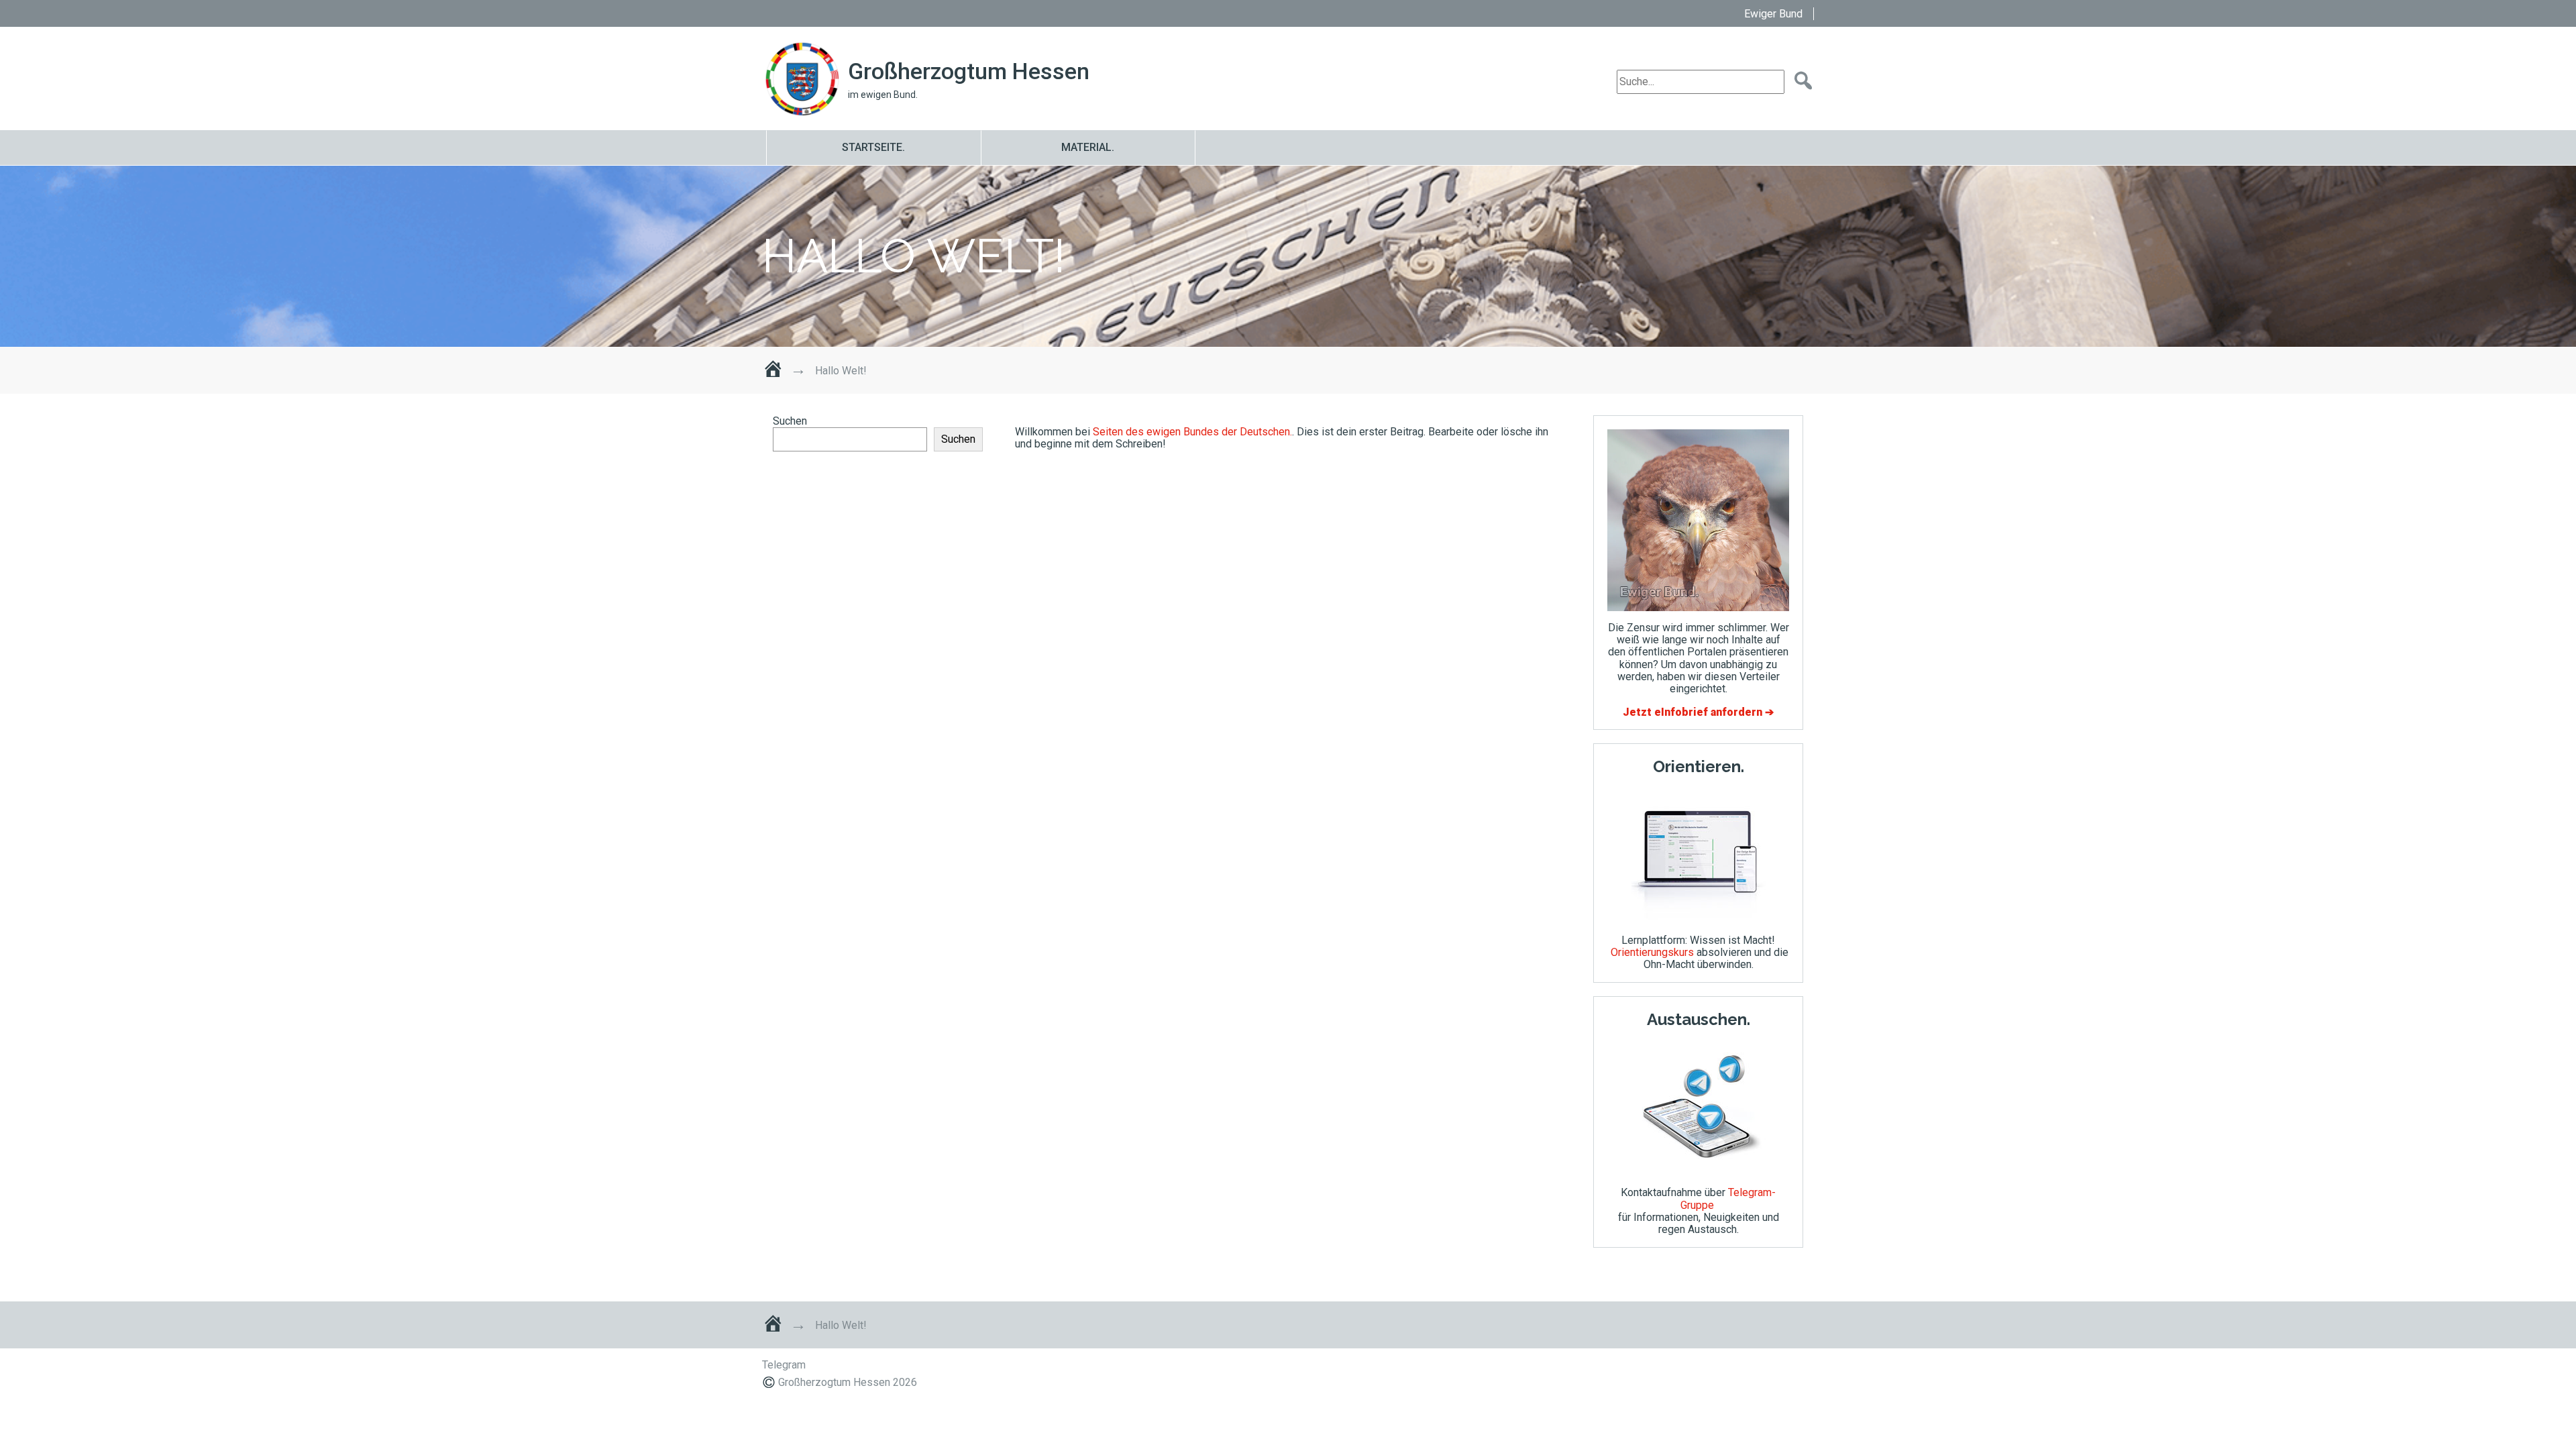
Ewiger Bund (1773, 14)
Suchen (790, 421)
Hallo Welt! (914, 256)
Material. (1088, 147)
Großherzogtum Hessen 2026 (848, 1382)
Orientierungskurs (1652, 952)
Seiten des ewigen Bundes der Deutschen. (1192, 432)
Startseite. (873, 147)
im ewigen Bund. (883, 95)
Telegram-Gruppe (1728, 1198)
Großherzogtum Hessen (969, 71)
